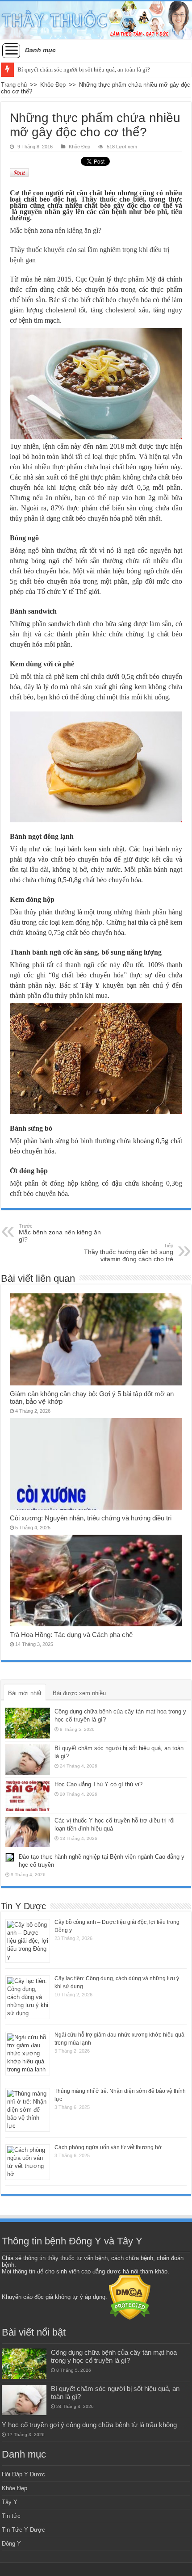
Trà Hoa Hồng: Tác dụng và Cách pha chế (71, 1635)
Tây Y (10, 2502)
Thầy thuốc (99, 199)
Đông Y (11, 2544)
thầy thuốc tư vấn (70, 2258)
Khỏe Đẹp (53, 85)
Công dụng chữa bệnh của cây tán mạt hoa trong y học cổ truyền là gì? (114, 2356)
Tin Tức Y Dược (23, 2530)
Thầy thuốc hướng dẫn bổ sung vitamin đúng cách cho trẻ (129, 1253)
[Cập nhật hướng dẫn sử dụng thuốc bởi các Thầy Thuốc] (96, 20)
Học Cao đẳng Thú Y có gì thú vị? (98, 1784)
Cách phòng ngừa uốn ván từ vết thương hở (108, 2147)
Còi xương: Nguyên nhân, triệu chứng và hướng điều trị (91, 1518)
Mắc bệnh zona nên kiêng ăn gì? (60, 1233)
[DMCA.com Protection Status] (130, 2297)
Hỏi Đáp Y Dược (23, 2474)
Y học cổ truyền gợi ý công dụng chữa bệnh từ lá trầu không (89, 2425)
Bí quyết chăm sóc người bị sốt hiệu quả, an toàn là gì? (84, 69)
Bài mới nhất (25, 1693)
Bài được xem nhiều (79, 1693)
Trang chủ (14, 85)
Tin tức (11, 2516)
